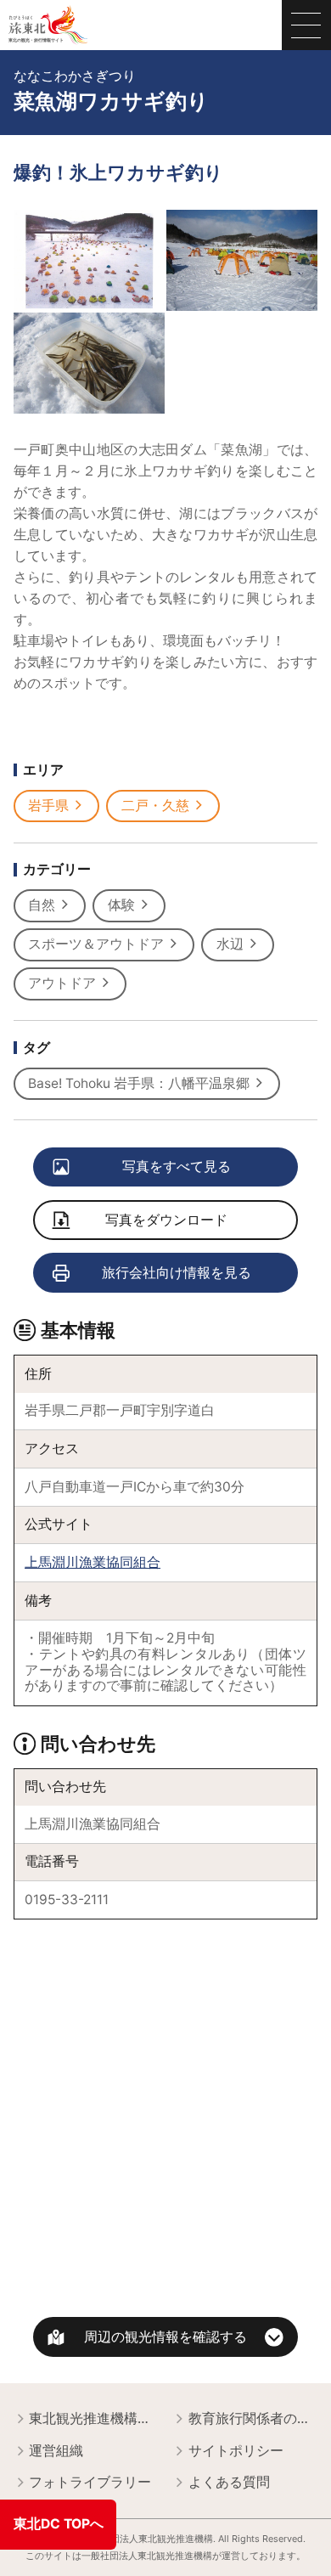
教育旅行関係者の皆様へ (253, 2418)
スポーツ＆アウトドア (96, 944)
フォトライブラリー (90, 2482)
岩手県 (48, 806)
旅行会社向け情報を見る (177, 1273)
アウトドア (62, 983)
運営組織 (56, 2451)
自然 (42, 905)
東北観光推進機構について (94, 2418)
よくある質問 (229, 2482)
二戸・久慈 (155, 806)
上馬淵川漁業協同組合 (93, 1562)
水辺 (230, 944)
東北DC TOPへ (59, 2524)
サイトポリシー (236, 2451)
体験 (121, 905)
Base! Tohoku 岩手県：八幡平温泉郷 (139, 1083)
